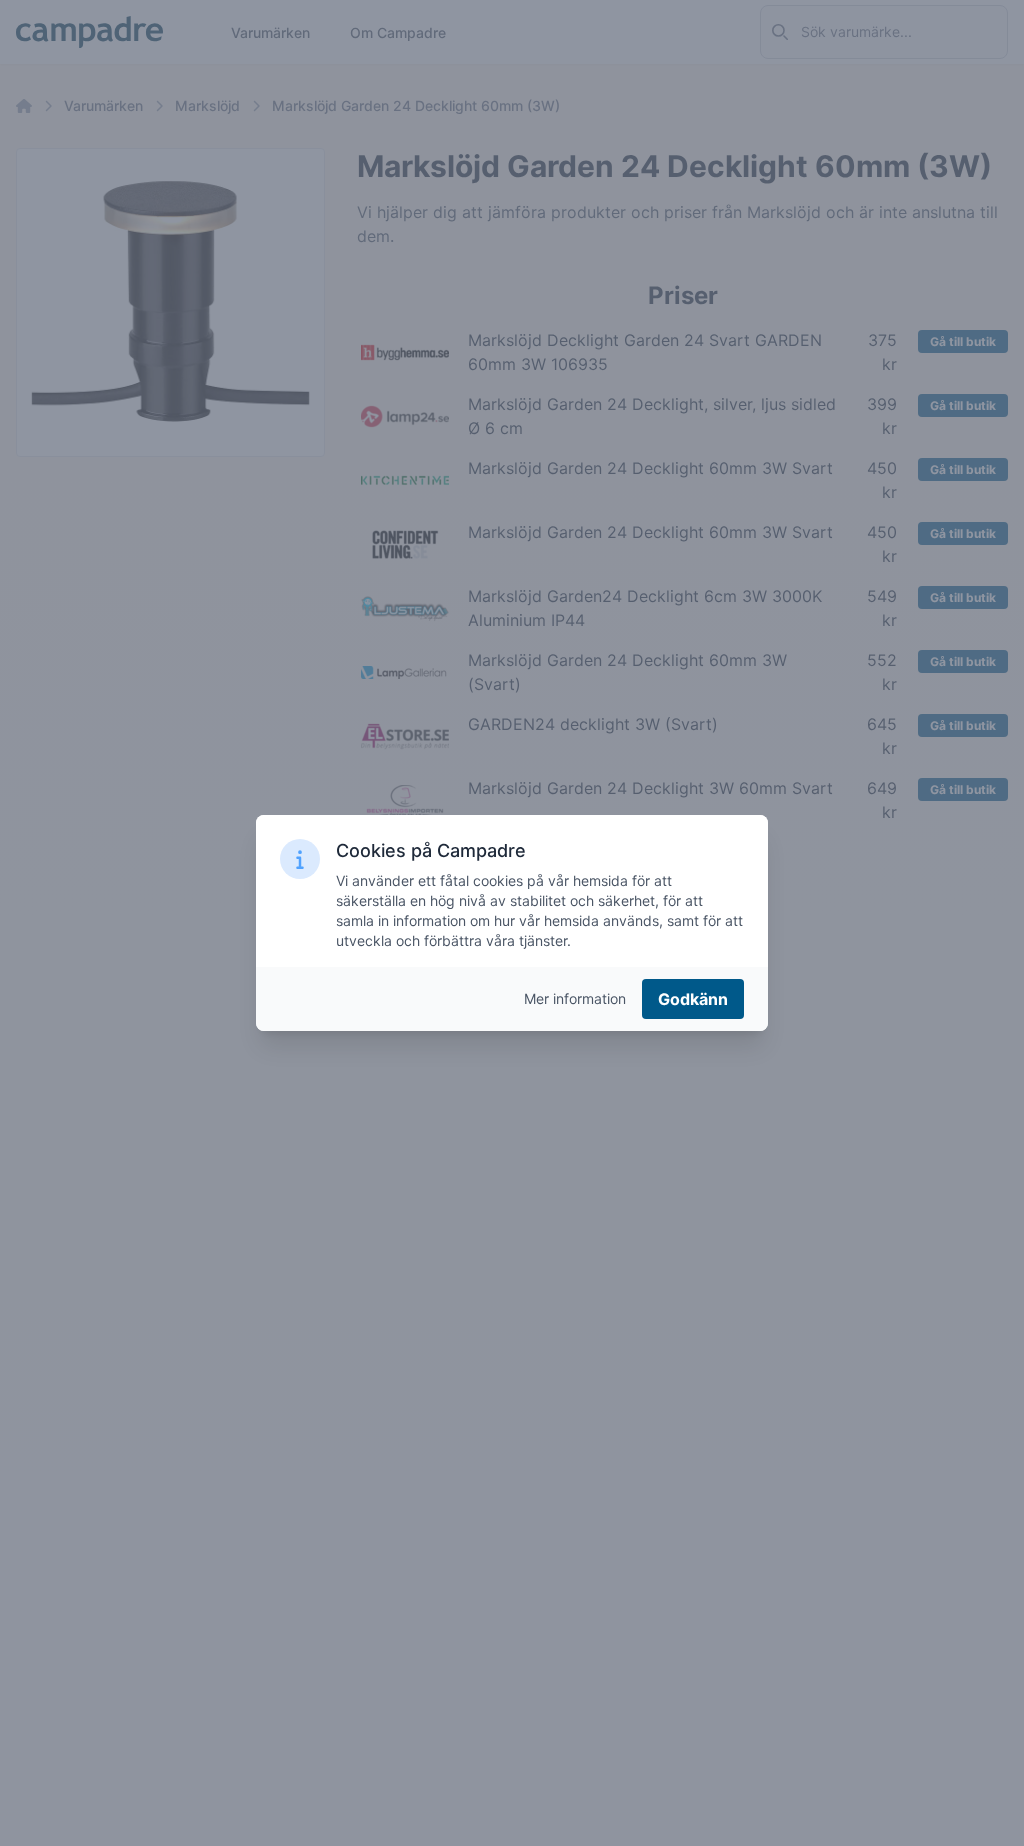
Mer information (575, 998)
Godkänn (693, 999)
